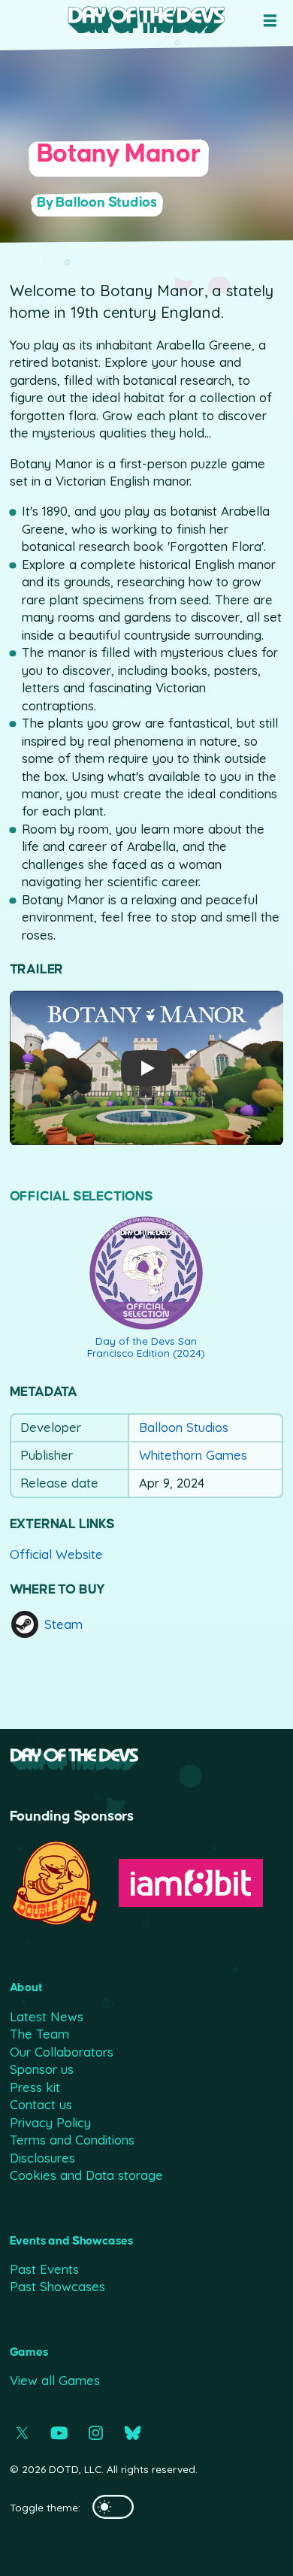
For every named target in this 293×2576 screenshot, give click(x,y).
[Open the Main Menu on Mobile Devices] (270, 21)
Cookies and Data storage (86, 2175)
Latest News (47, 2016)
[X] (22, 2433)
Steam (63, 1624)
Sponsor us (42, 2069)
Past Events (44, 2269)
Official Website (56, 1554)
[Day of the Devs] (146, 20)
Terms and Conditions (72, 2140)
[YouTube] (59, 2433)
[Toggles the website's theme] (113, 2507)
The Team (39, 2034)
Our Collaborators (62, 2052)
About (26, 1987)
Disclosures (42, 2158)
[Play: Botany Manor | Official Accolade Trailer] (146, 1068)
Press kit (35, 2087)
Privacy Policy (50, 2122)
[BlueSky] (133, 2433)
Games (29, 2352)
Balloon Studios (184, 1427)
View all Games (55, 2380)
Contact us (41, 2104)
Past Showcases (57, 2286)
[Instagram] (96, 2433)
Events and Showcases (72, 2241)
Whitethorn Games (193, 1455)
